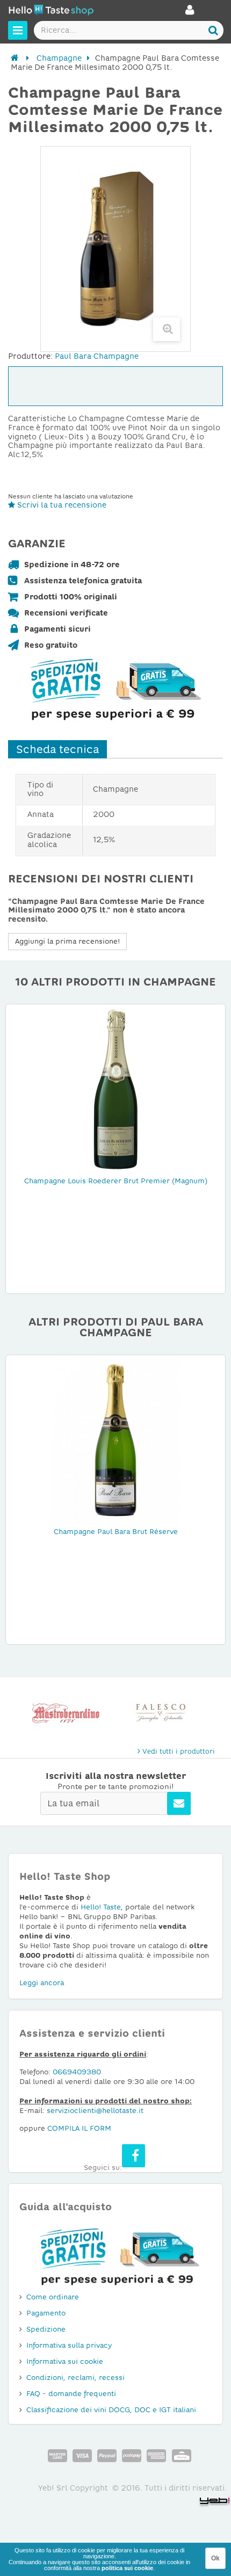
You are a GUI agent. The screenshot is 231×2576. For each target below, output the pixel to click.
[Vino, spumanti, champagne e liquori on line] (51, 12)
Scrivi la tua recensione (61, 505)
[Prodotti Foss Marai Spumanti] (165, 1713)
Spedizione (46, 2329)
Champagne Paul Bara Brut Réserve (116, 1532)
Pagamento (46, 2313)
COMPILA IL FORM (79, 2128)
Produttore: (30, 356)
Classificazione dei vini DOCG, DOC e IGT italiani (111, 2410)
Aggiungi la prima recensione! (67, 941)
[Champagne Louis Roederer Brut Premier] (115, 1089)
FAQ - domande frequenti (71, 2394)
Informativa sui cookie (65, 2361)
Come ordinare (53, 2297)
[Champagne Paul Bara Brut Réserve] (115, 1439)
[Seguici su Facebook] (133, 2156)
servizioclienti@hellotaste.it (95, 2111)
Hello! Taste (101, 1907)
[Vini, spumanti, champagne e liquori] (15, 58)
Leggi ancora (42, 1983)
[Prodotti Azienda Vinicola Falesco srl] (66, 1713)
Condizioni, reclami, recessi (75, 2378)
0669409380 (77, 2072)
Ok (215, 2558)
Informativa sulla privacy (69, 2345)
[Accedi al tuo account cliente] (190, 13)
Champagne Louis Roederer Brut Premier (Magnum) (116, 1181)
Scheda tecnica (57, 749)
